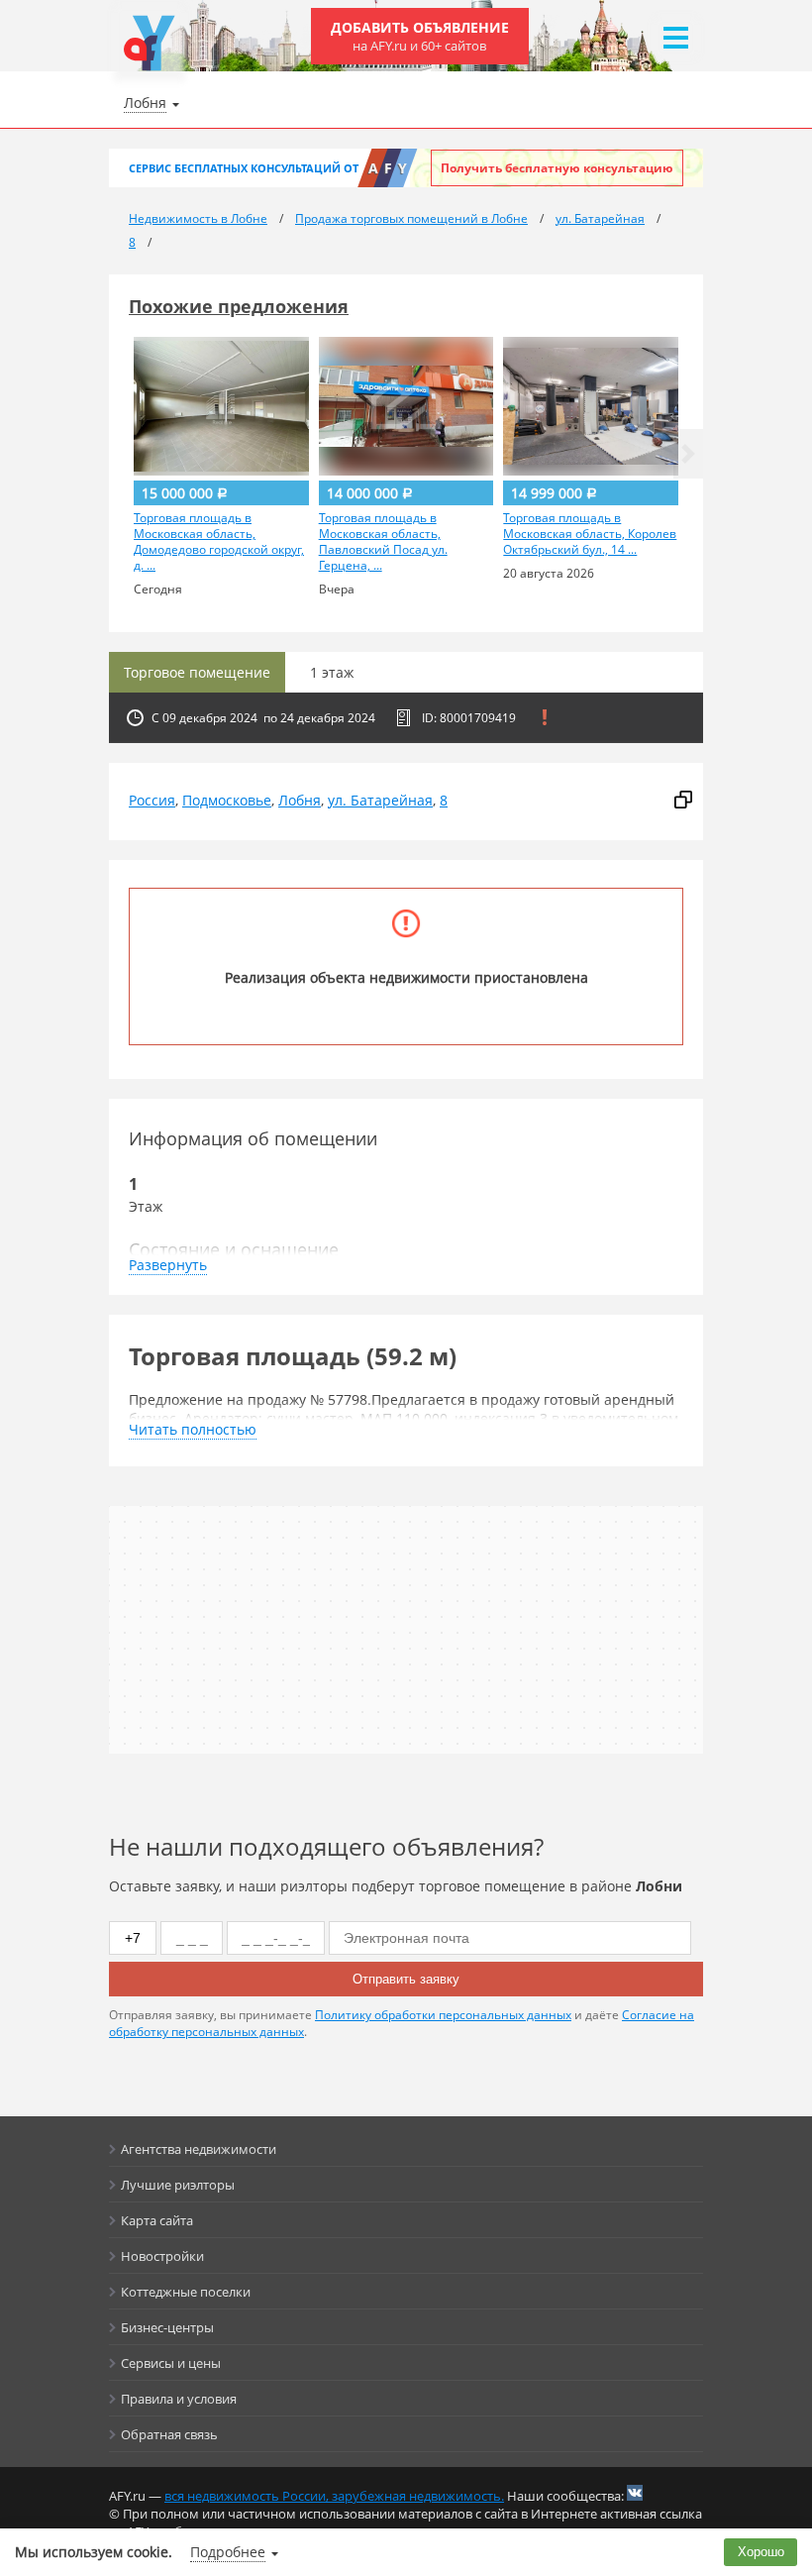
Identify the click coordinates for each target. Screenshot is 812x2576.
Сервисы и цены (171, 2363)
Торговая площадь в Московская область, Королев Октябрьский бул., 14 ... (590, 534)
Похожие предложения (239, 306)
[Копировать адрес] (683, 801)
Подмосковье (227, 800)
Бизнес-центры (167, 2327)
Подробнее (228, 2552)
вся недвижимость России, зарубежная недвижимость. (334, 2496)
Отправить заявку (406, 1979)
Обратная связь (169, 2434)
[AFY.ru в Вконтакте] (635, 2493)
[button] (688, 454)
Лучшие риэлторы (178, 2185)
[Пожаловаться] (545, 717)
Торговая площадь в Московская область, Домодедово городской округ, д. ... (219, 542)
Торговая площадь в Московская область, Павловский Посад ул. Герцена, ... (383, 542)
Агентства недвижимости (199, 2149)
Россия (152, 800)
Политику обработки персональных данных (443, 2015)
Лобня (300, 800)
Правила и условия (179, 2399)
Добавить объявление (420, 36)
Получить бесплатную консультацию (557, 168)
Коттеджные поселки (186, 2292)
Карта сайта (157, 2220)
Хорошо (761, 2552)
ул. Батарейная (380, 800)
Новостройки (162, 2256)
